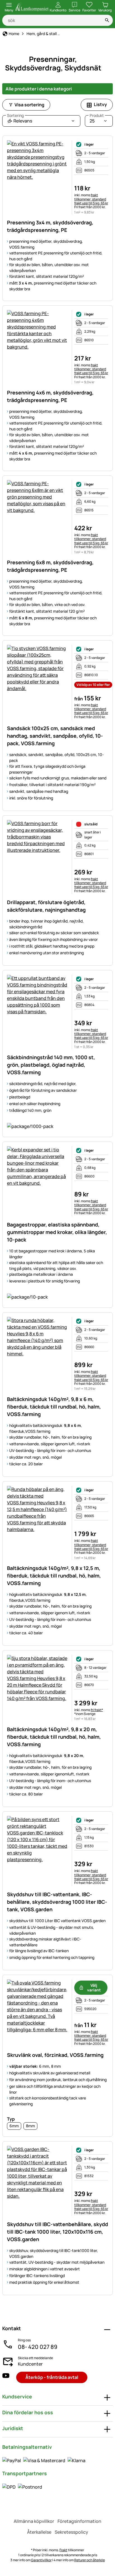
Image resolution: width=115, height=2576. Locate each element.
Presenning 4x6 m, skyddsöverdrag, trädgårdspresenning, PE (50, 396)
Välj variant (94, 1988)
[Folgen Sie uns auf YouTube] (6, 2377)
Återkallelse (39, 2532)
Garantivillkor (41, 2560)
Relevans (20, 120)
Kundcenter (30, 2364)
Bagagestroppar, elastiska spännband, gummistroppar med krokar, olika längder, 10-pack (57, 1232)
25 (97, 120)
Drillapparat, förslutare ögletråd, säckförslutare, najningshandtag (46, 906)
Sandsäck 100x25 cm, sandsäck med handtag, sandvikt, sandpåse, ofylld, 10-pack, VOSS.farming (55, 736)
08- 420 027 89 (38, 2347)
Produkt (97, 116)
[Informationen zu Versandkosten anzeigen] (22, 2487)
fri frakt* (97, 1710)
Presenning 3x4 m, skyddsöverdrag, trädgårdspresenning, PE (50, 226)
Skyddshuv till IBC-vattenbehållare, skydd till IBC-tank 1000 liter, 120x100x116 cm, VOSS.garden (57, 2232)
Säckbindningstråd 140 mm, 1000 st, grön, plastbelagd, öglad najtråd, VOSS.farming (51, 1065)
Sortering (15, 116)
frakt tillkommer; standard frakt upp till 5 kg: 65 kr (91, 199)
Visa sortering (29, 105)
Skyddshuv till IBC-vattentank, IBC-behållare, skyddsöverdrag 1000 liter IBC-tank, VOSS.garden (57, 1902)
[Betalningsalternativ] (44, 2460)
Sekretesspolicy (71, 2532)
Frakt (63, 2550)
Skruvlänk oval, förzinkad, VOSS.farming (55, 2055)
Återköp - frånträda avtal (52, 2377)
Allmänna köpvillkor (34, 2521)
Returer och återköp (90, 2560)
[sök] (107, 20)
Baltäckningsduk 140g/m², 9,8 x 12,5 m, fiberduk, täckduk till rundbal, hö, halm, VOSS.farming (54, 1576)
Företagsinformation (79, 2521)
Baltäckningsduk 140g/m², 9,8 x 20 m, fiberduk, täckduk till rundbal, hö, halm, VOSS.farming (54, 1737)
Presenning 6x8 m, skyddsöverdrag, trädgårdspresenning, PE (50, 566)
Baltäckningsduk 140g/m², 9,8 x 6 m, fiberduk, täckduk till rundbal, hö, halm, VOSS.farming (54, 1407)
